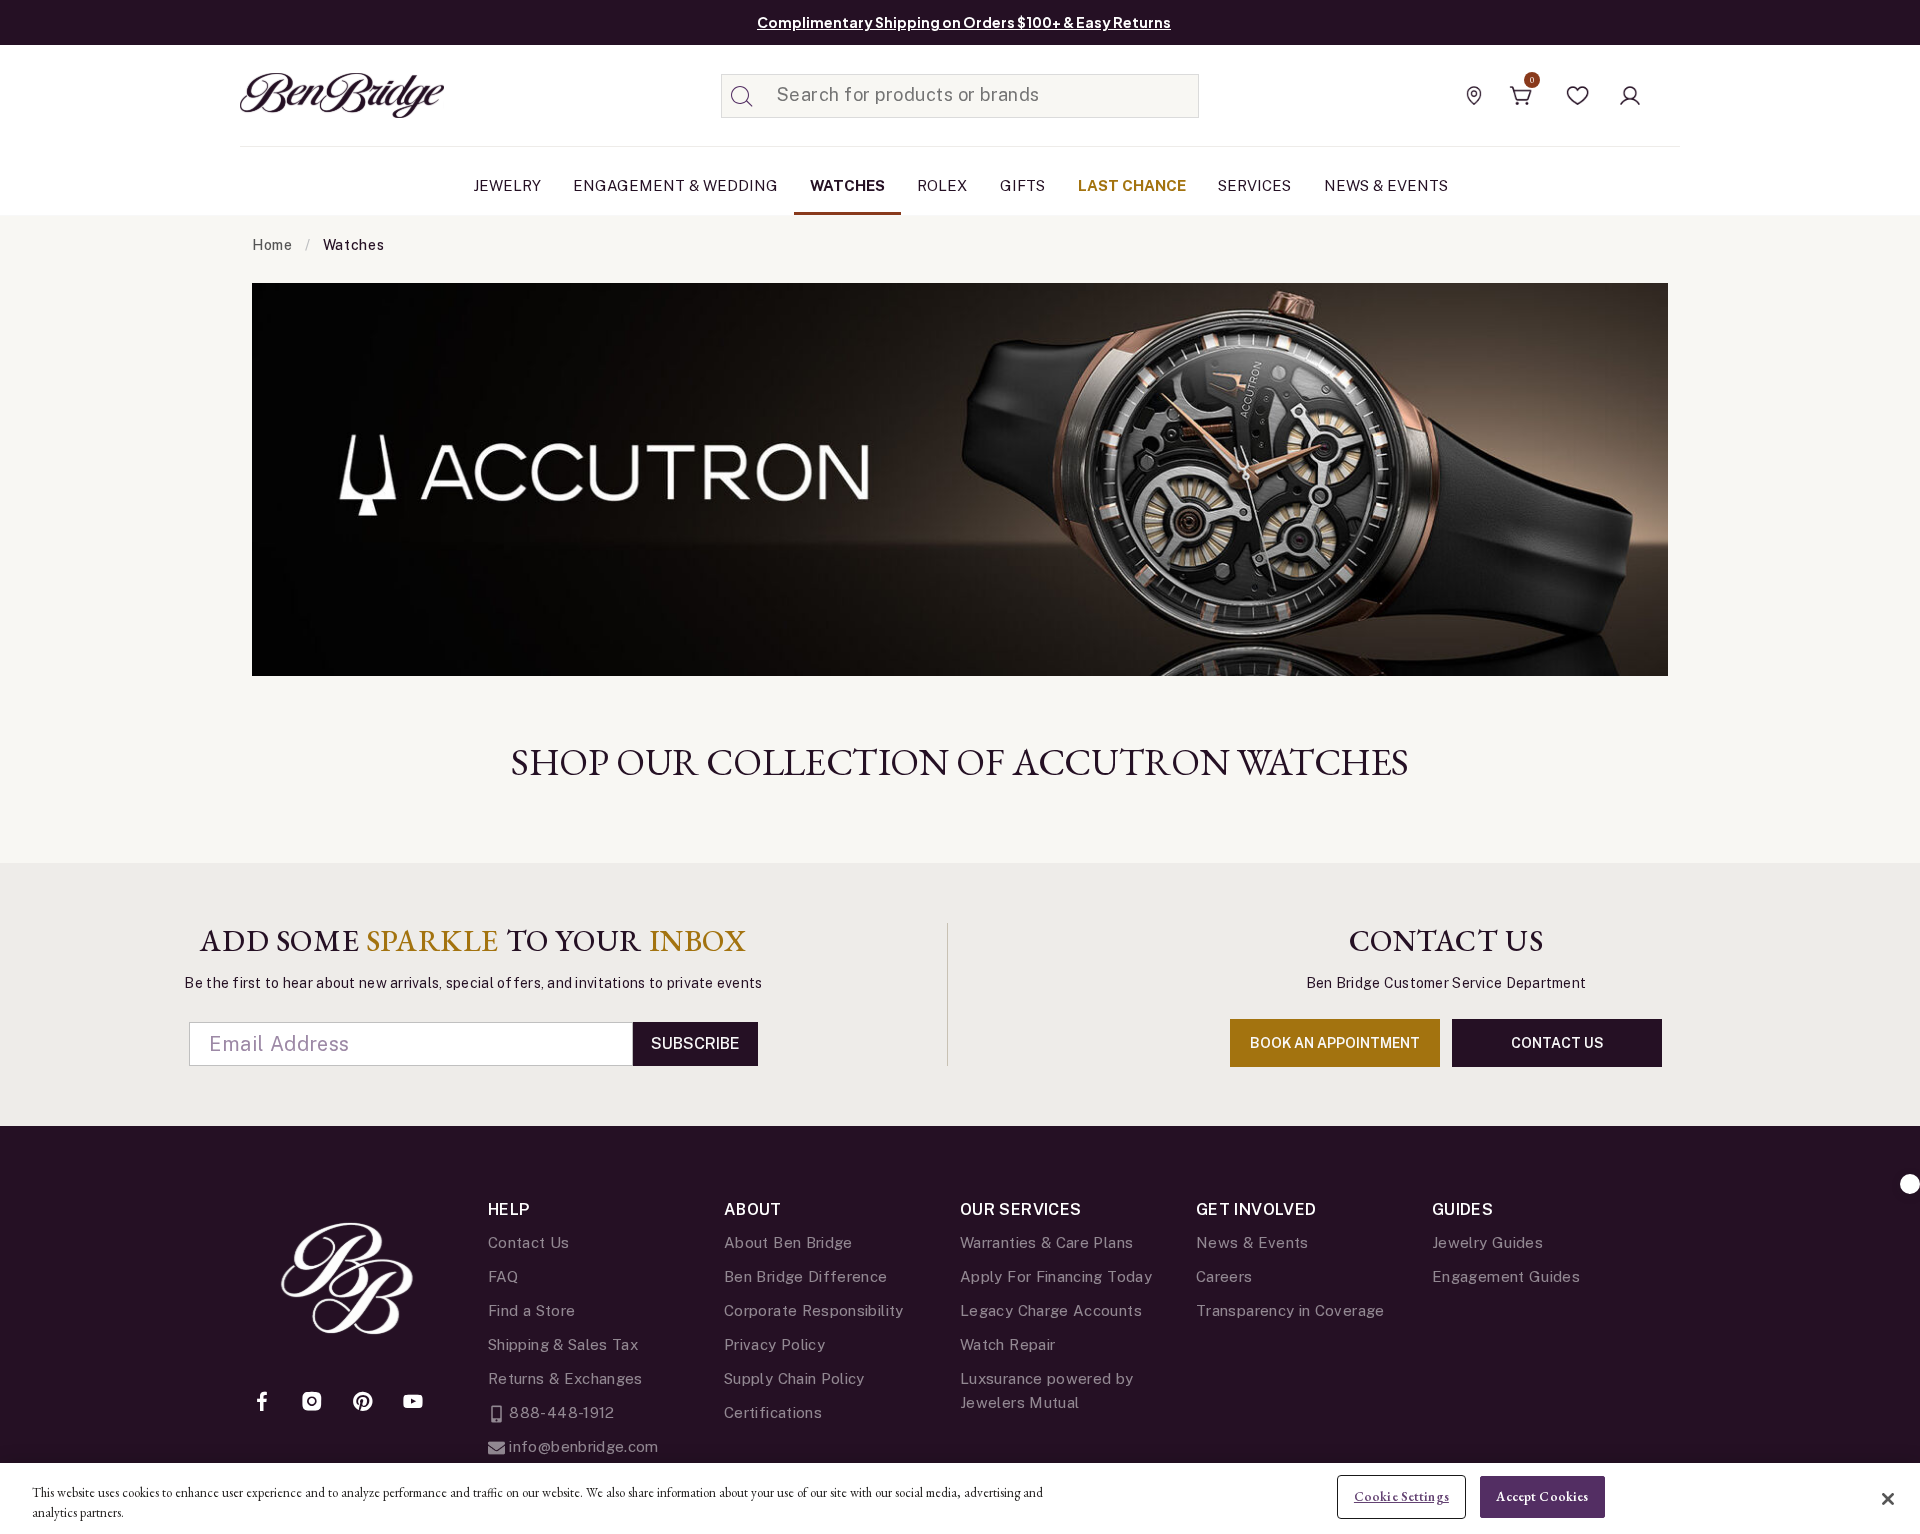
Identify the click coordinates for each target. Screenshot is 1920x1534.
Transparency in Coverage (1290, 1310)
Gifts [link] (1022, 185)
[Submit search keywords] (742, 96)
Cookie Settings (1401, 1496)
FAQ (503, 1276)
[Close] (1888, 1499)
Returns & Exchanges (565, 1378)
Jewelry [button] (507, 185)
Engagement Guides (1506, 1276)
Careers (1224, 1276)
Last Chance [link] (1132, 185)
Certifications (773, 1412)
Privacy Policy (774, 1344)
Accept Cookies (1542, 1496)
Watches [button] (847, 185)
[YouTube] (413, 1403)
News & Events (1252, 1242)
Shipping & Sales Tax (563, 1344)
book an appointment (1335, 1043)
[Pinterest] (363, 1403)
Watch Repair (1007, 1344)
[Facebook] (262, 1403)
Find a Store (531, 1310)
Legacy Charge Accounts (1051, 1310)
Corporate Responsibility (814, 1310)
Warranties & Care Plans (1046, 1242)
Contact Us (529, 1242)
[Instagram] (312, 1403)
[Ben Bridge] (305, 95)
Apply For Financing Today (1056, 1276)
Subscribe (695, 1043)
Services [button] (1254, 185)
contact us (1557, 1043)
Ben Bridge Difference (806, 1276)
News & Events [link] (1386, 185)
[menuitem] (507, 186)
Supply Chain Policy (794, 1378)
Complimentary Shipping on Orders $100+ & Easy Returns (964, 22)
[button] (1578, 96)
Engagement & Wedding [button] (675, 185)
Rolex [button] (942, 185)
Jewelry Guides (1487, 1242)
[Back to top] (1910, 1184)
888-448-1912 (560, 1412)
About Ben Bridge (788, 1242)
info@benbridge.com (582, 1446)
